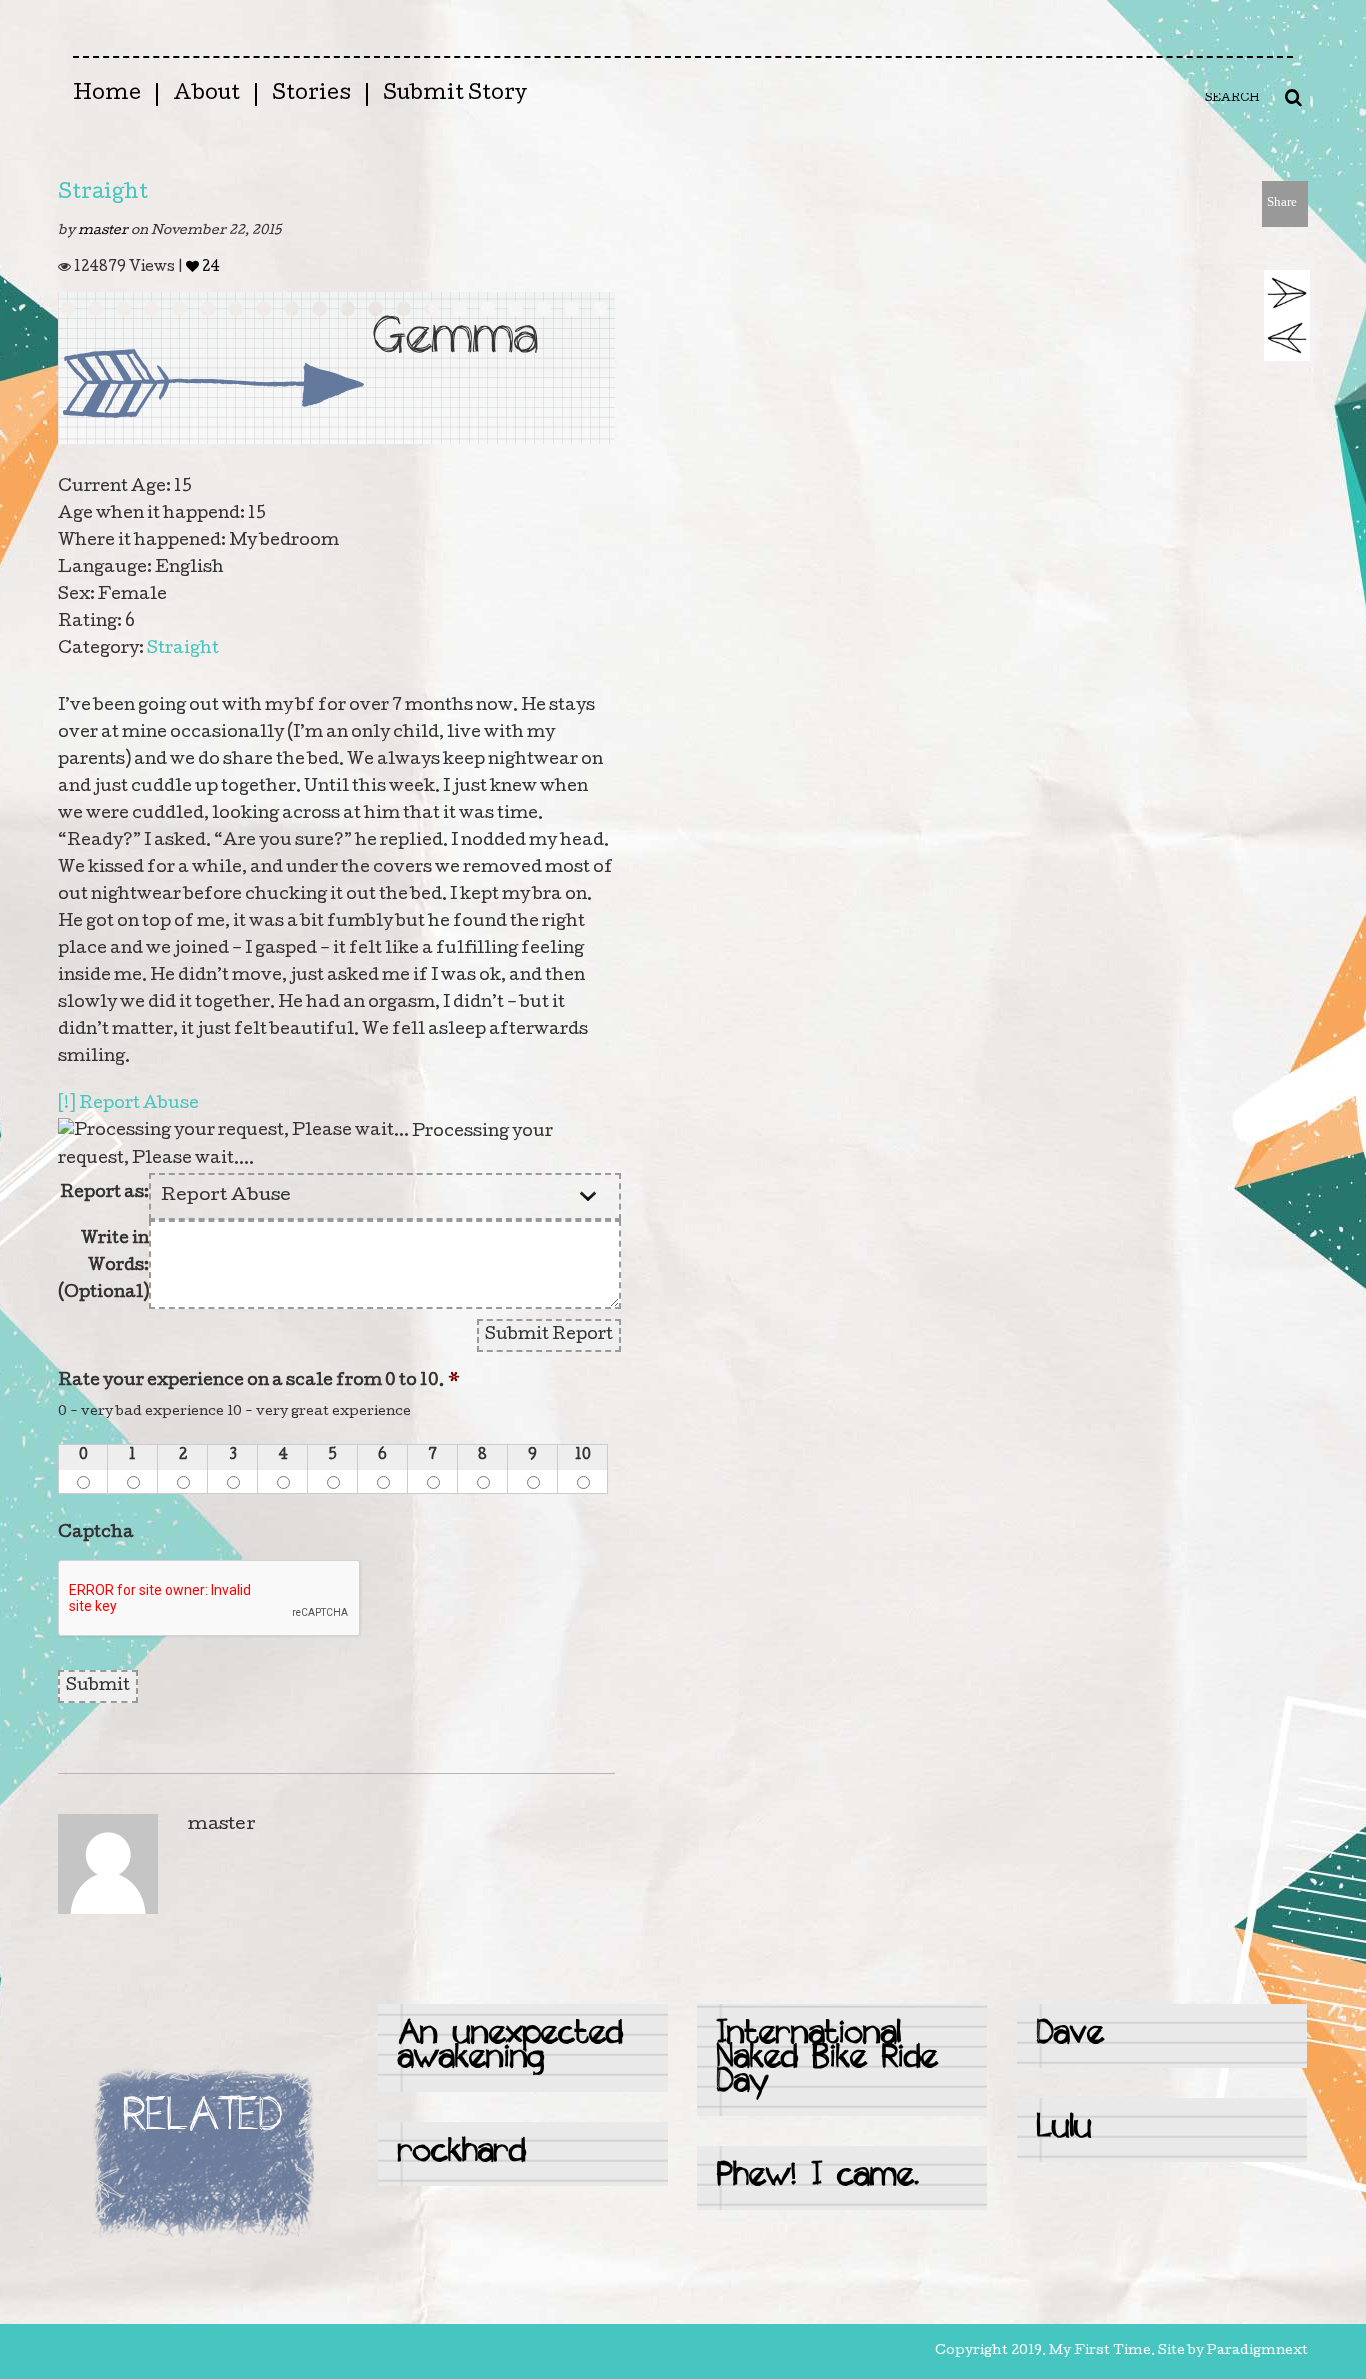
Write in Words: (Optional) (103, 1266)
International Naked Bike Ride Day (827, 2059)
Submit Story (455, 95)
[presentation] (210, 1599)
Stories (311, 95)
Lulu (1064, 2129)
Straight (103, 194)
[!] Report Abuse (128, 1104)
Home (107, 95)
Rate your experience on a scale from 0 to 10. (259, 1381)
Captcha (96, 1533)
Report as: (104, 1193)
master (104, 231)
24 (209, 268)
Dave (1070, 2035)
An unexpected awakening (510, 2047)
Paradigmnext (1257, 2351)
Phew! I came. (818, 2177)
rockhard (462, 2153)
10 (583, 1456)
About (206, 95)
